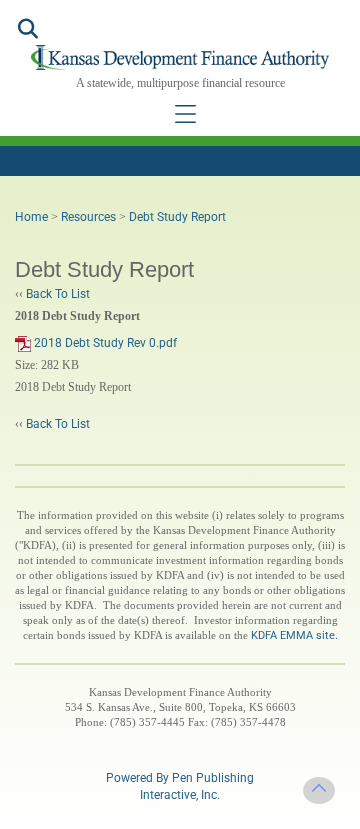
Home (31, 217)
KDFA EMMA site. (294, 635)
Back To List (58, 294)
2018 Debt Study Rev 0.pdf (104, 343)
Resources (88, 217)
